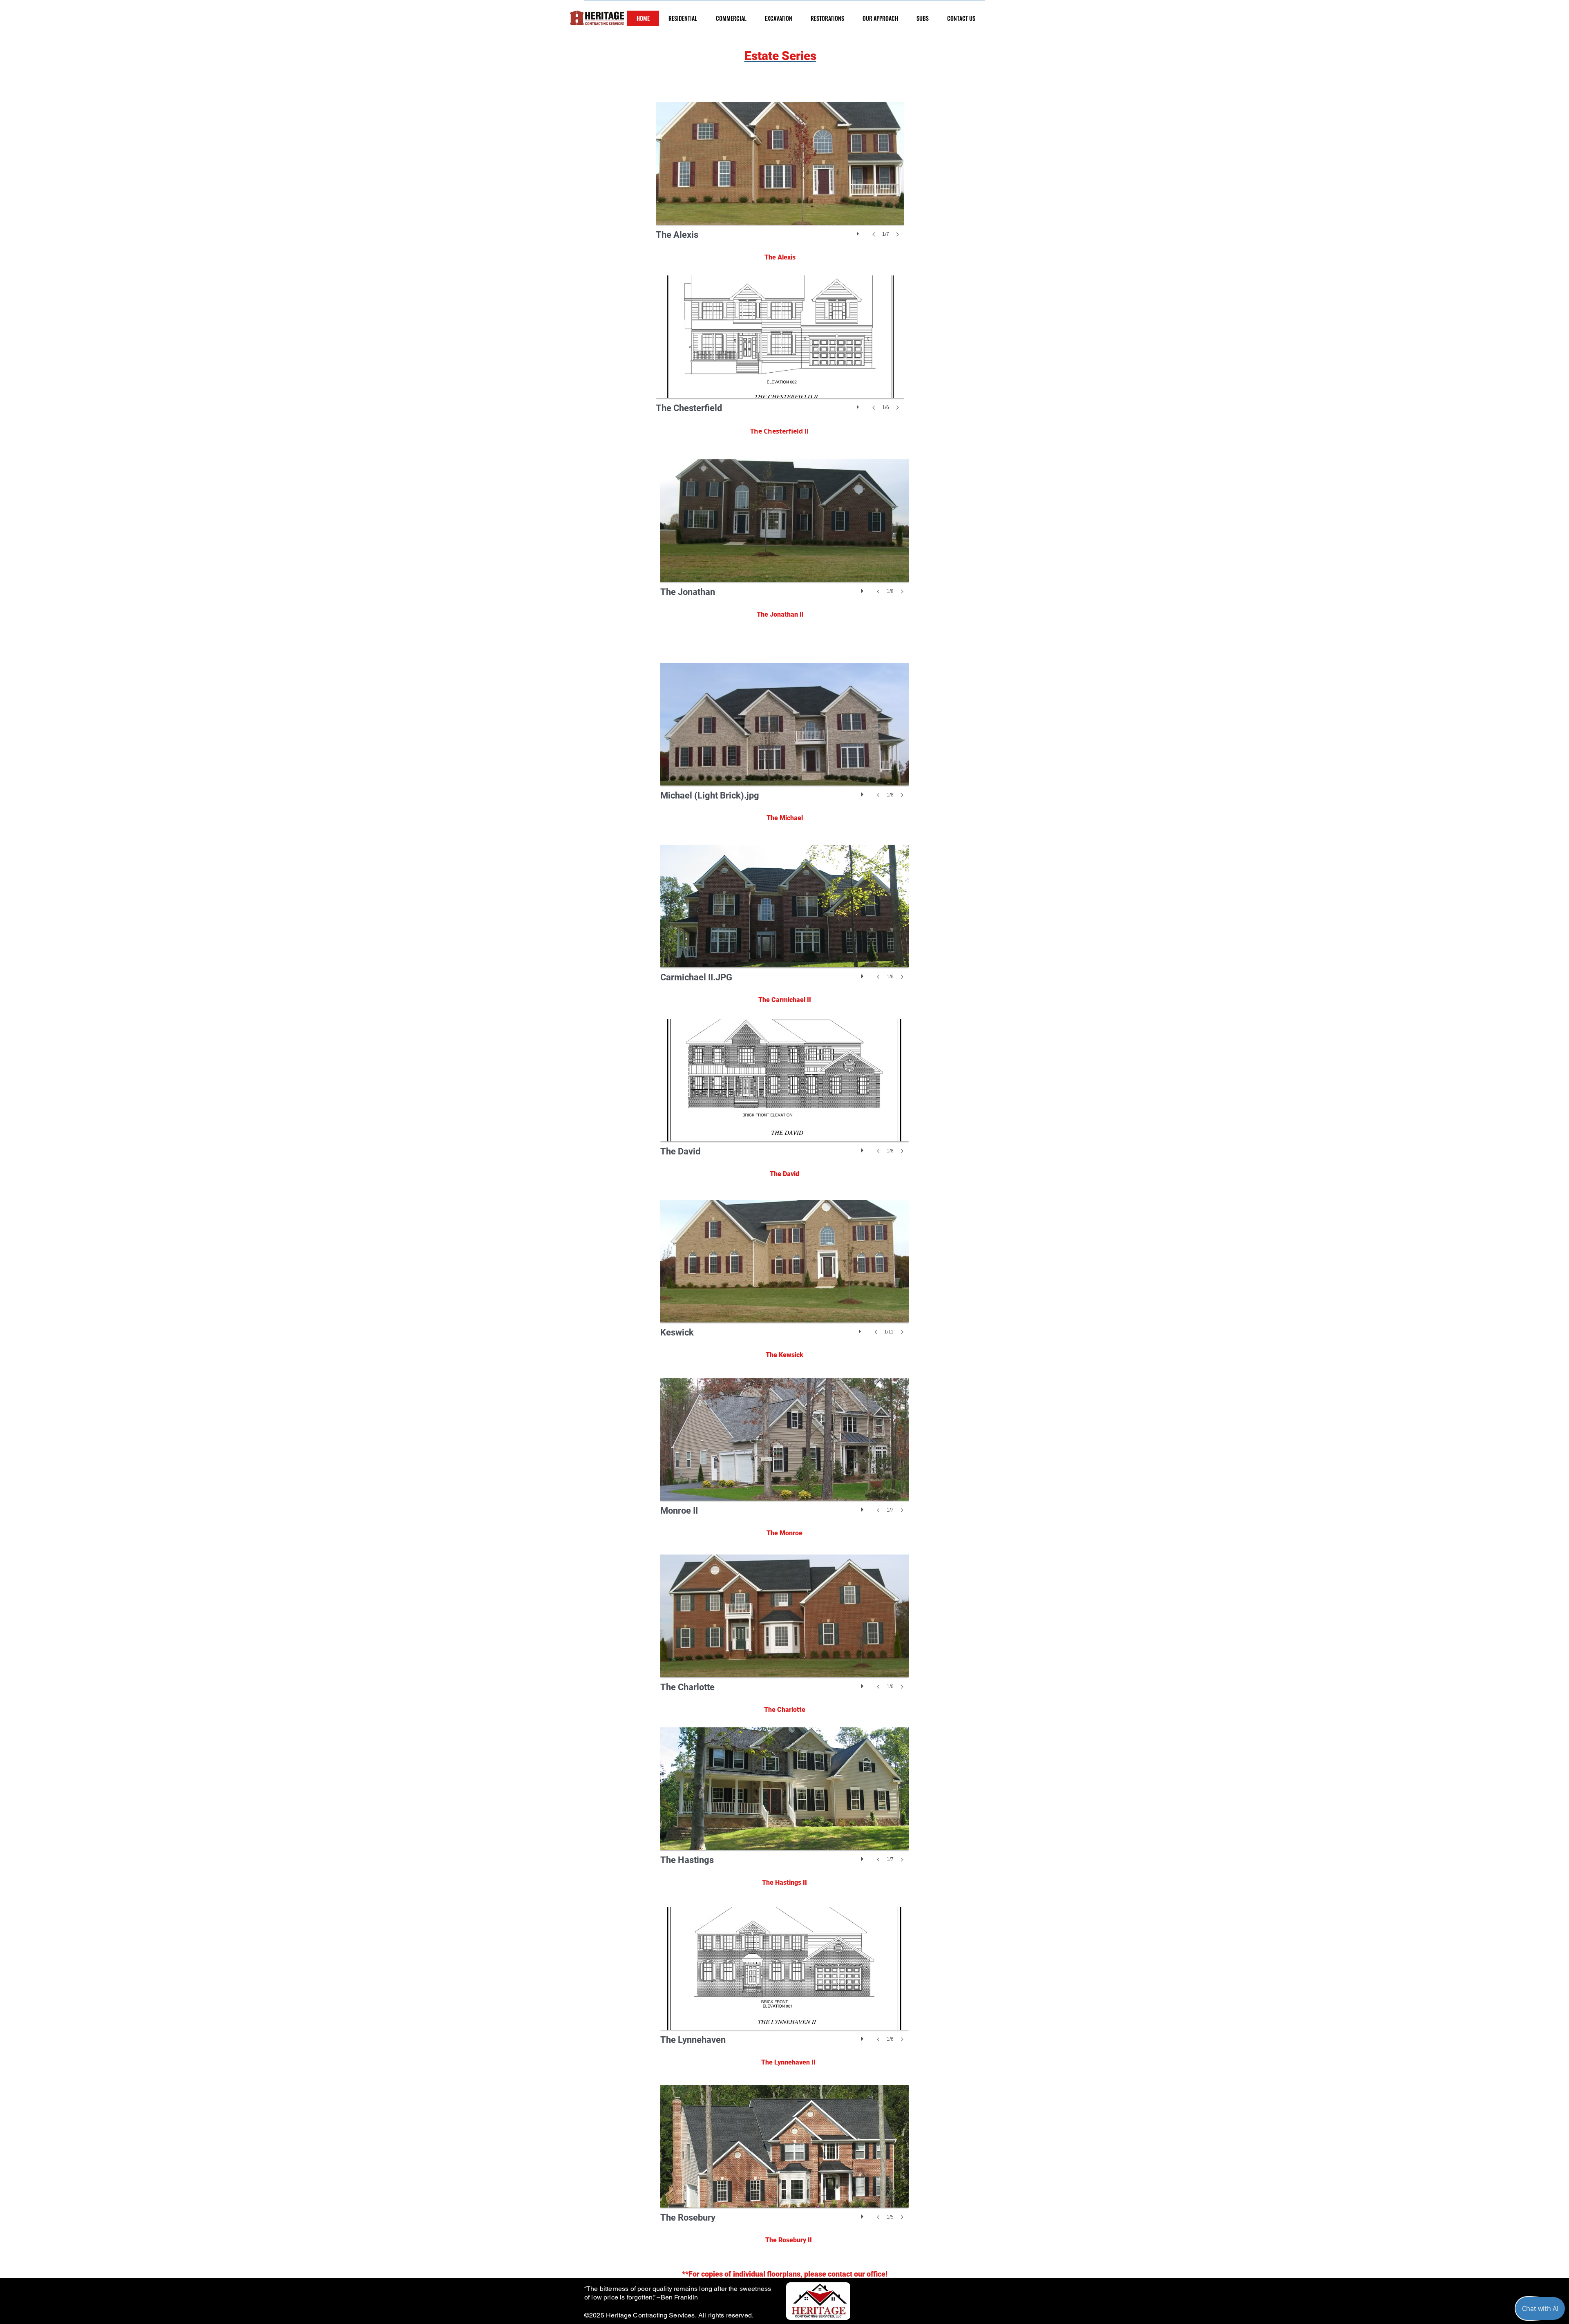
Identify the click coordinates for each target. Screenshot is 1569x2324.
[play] (859, 232)
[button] (780, 178)
